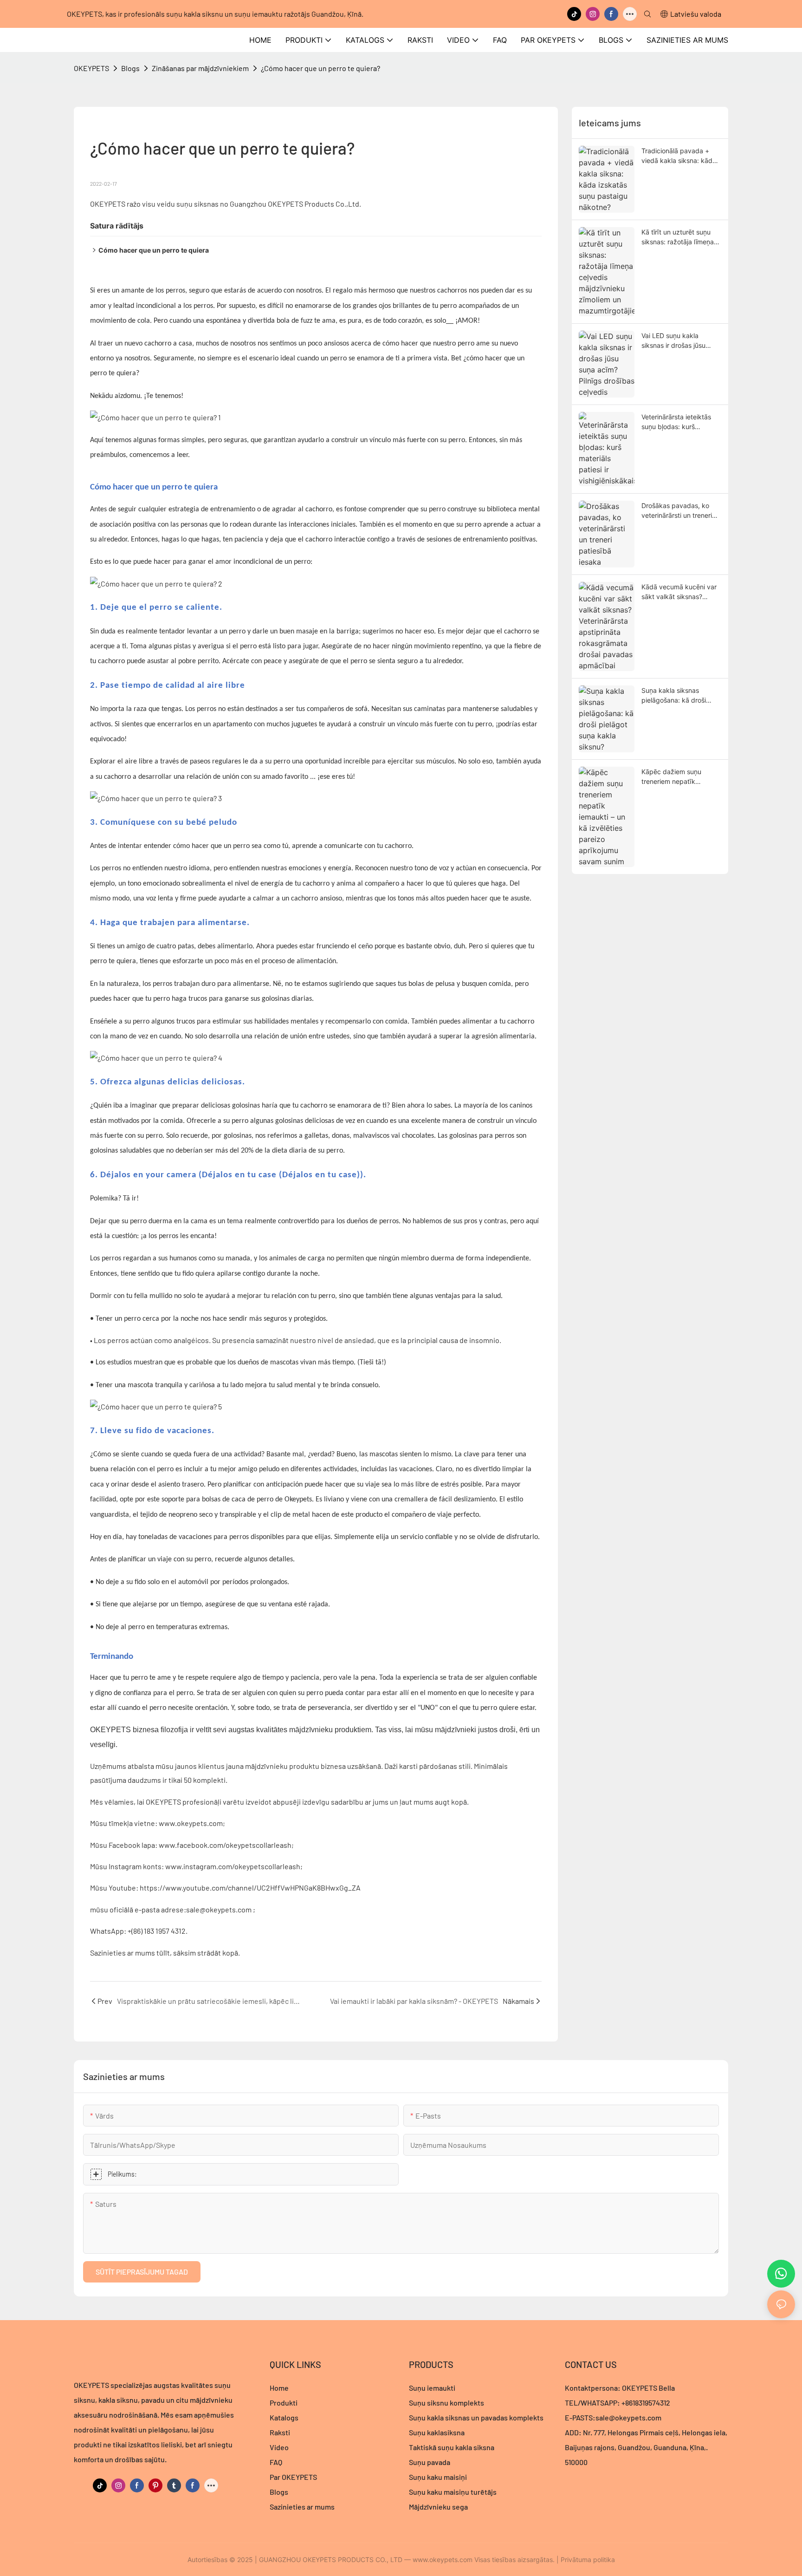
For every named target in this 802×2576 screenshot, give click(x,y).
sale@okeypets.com (628, 2417)
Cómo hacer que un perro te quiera (154, 250)
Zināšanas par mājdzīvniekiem (200, 68)
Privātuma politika (588, 2560)
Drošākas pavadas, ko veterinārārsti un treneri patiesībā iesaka (677, 511)
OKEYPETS (91, 68)
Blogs (130, 68)
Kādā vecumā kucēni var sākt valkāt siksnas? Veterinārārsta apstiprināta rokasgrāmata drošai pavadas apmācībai (679, 592)
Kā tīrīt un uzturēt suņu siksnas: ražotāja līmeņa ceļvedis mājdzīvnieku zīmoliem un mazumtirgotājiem (678, 237)
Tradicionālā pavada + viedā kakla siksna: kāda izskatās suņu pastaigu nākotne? (679, 156)
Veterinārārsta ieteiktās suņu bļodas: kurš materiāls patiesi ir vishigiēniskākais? (676, 422)
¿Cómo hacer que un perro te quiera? (320, 68)
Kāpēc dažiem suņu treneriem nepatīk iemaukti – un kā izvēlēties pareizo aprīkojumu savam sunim (681, 777)
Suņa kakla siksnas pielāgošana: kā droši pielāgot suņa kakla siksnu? (674, 696)
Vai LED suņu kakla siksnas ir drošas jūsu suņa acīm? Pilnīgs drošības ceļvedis (673, 341)
